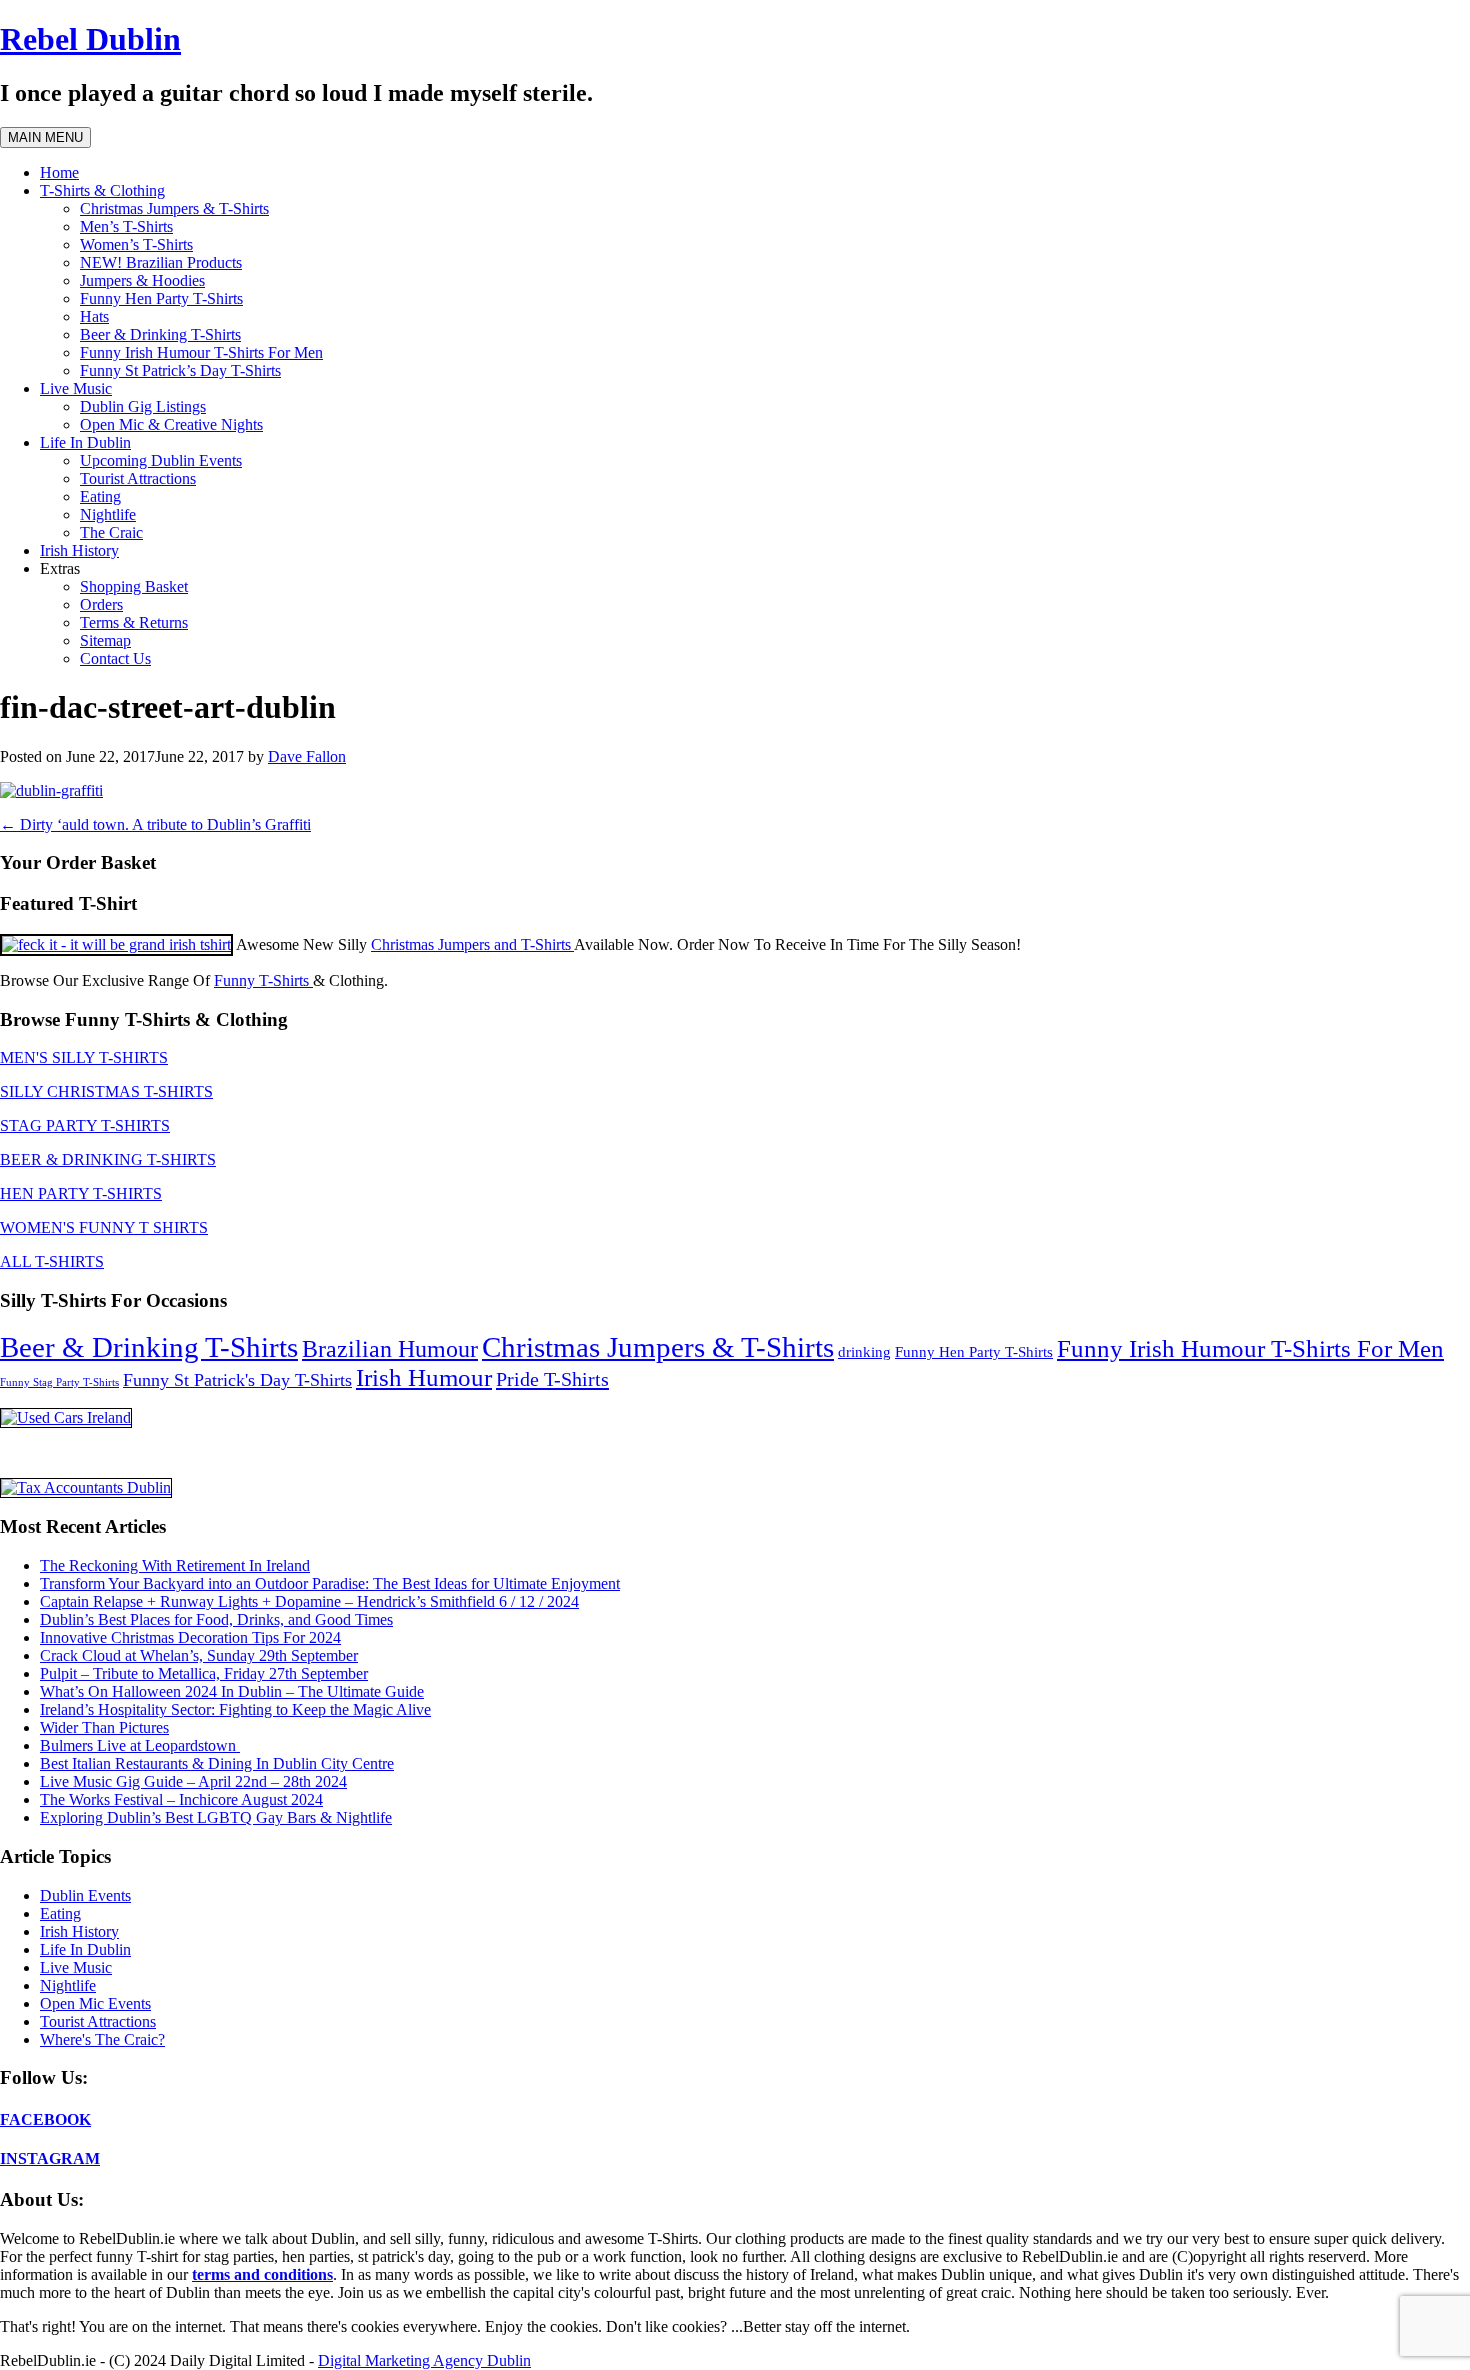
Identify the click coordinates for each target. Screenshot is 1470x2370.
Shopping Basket (134, 586)
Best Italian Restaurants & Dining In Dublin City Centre (217, 1763)
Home (59, 172)
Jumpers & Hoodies (142, 280)
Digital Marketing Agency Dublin (424, 2360)
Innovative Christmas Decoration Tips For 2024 (190, 1637)
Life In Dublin (85, 442)
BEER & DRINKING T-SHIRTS (108, 1159)
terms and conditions (262, 2274)
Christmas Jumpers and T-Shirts (472, 944)
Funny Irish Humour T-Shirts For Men (201, 352)
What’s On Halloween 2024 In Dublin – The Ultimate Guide (232, 1691)
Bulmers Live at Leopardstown (140, 1745)
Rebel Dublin (90, 39)
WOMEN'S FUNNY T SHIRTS (104, 1227)
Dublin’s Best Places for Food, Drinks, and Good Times (216, 1619)
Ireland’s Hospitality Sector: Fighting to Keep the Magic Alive (235, 1709)
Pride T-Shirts (552, 1379)
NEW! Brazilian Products (161, 262)
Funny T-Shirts (263, 980)
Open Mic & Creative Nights (171, 424)
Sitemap (105, 640)
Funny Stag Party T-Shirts (59, 1382)
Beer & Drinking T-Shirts (160, 334)
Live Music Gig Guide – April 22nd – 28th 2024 (193, 1781)
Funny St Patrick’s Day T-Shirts (180, 370)
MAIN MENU (45, 137)
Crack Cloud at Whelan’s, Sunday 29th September (199, 1655)
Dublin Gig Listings (143, 406)
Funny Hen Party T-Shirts (161, 298)
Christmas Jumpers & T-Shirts (174, 208)
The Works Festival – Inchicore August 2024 (181, 1799)
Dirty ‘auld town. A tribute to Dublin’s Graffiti (155, 824)
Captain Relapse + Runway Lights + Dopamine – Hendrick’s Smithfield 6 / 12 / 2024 (309, 1601)
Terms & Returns (134, 622)
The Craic (111, 532)
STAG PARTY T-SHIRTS (85, 1125)
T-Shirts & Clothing (102, 190)
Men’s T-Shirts (126, 226)
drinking (864, 1352)
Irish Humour (424, 1377)
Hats (94, 316)
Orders (101, 604)
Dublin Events (85, 1895)
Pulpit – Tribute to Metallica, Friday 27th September (204, 1673)
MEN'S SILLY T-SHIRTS (84, 1057)
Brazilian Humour (390, 1349)
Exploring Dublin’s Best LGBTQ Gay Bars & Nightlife (216, 1817)
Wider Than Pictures (104, 1727)
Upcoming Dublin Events (161, 460)
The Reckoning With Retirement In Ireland (175, 1565)
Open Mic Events (95, 2003)
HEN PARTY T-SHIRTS (81, 1193)
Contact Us (115, 658)
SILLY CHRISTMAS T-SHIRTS (106, 1091)
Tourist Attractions (138, 478)
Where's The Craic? (102, 2039)
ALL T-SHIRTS (52, 1261)
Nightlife (108, 514)
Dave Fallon (307, 756)
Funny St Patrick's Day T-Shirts (237, 1380)
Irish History (79, 550)
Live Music (76, 388)
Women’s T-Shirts (136, 244)
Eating (100, 496)
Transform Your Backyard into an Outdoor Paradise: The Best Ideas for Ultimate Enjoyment (330, 1583)
